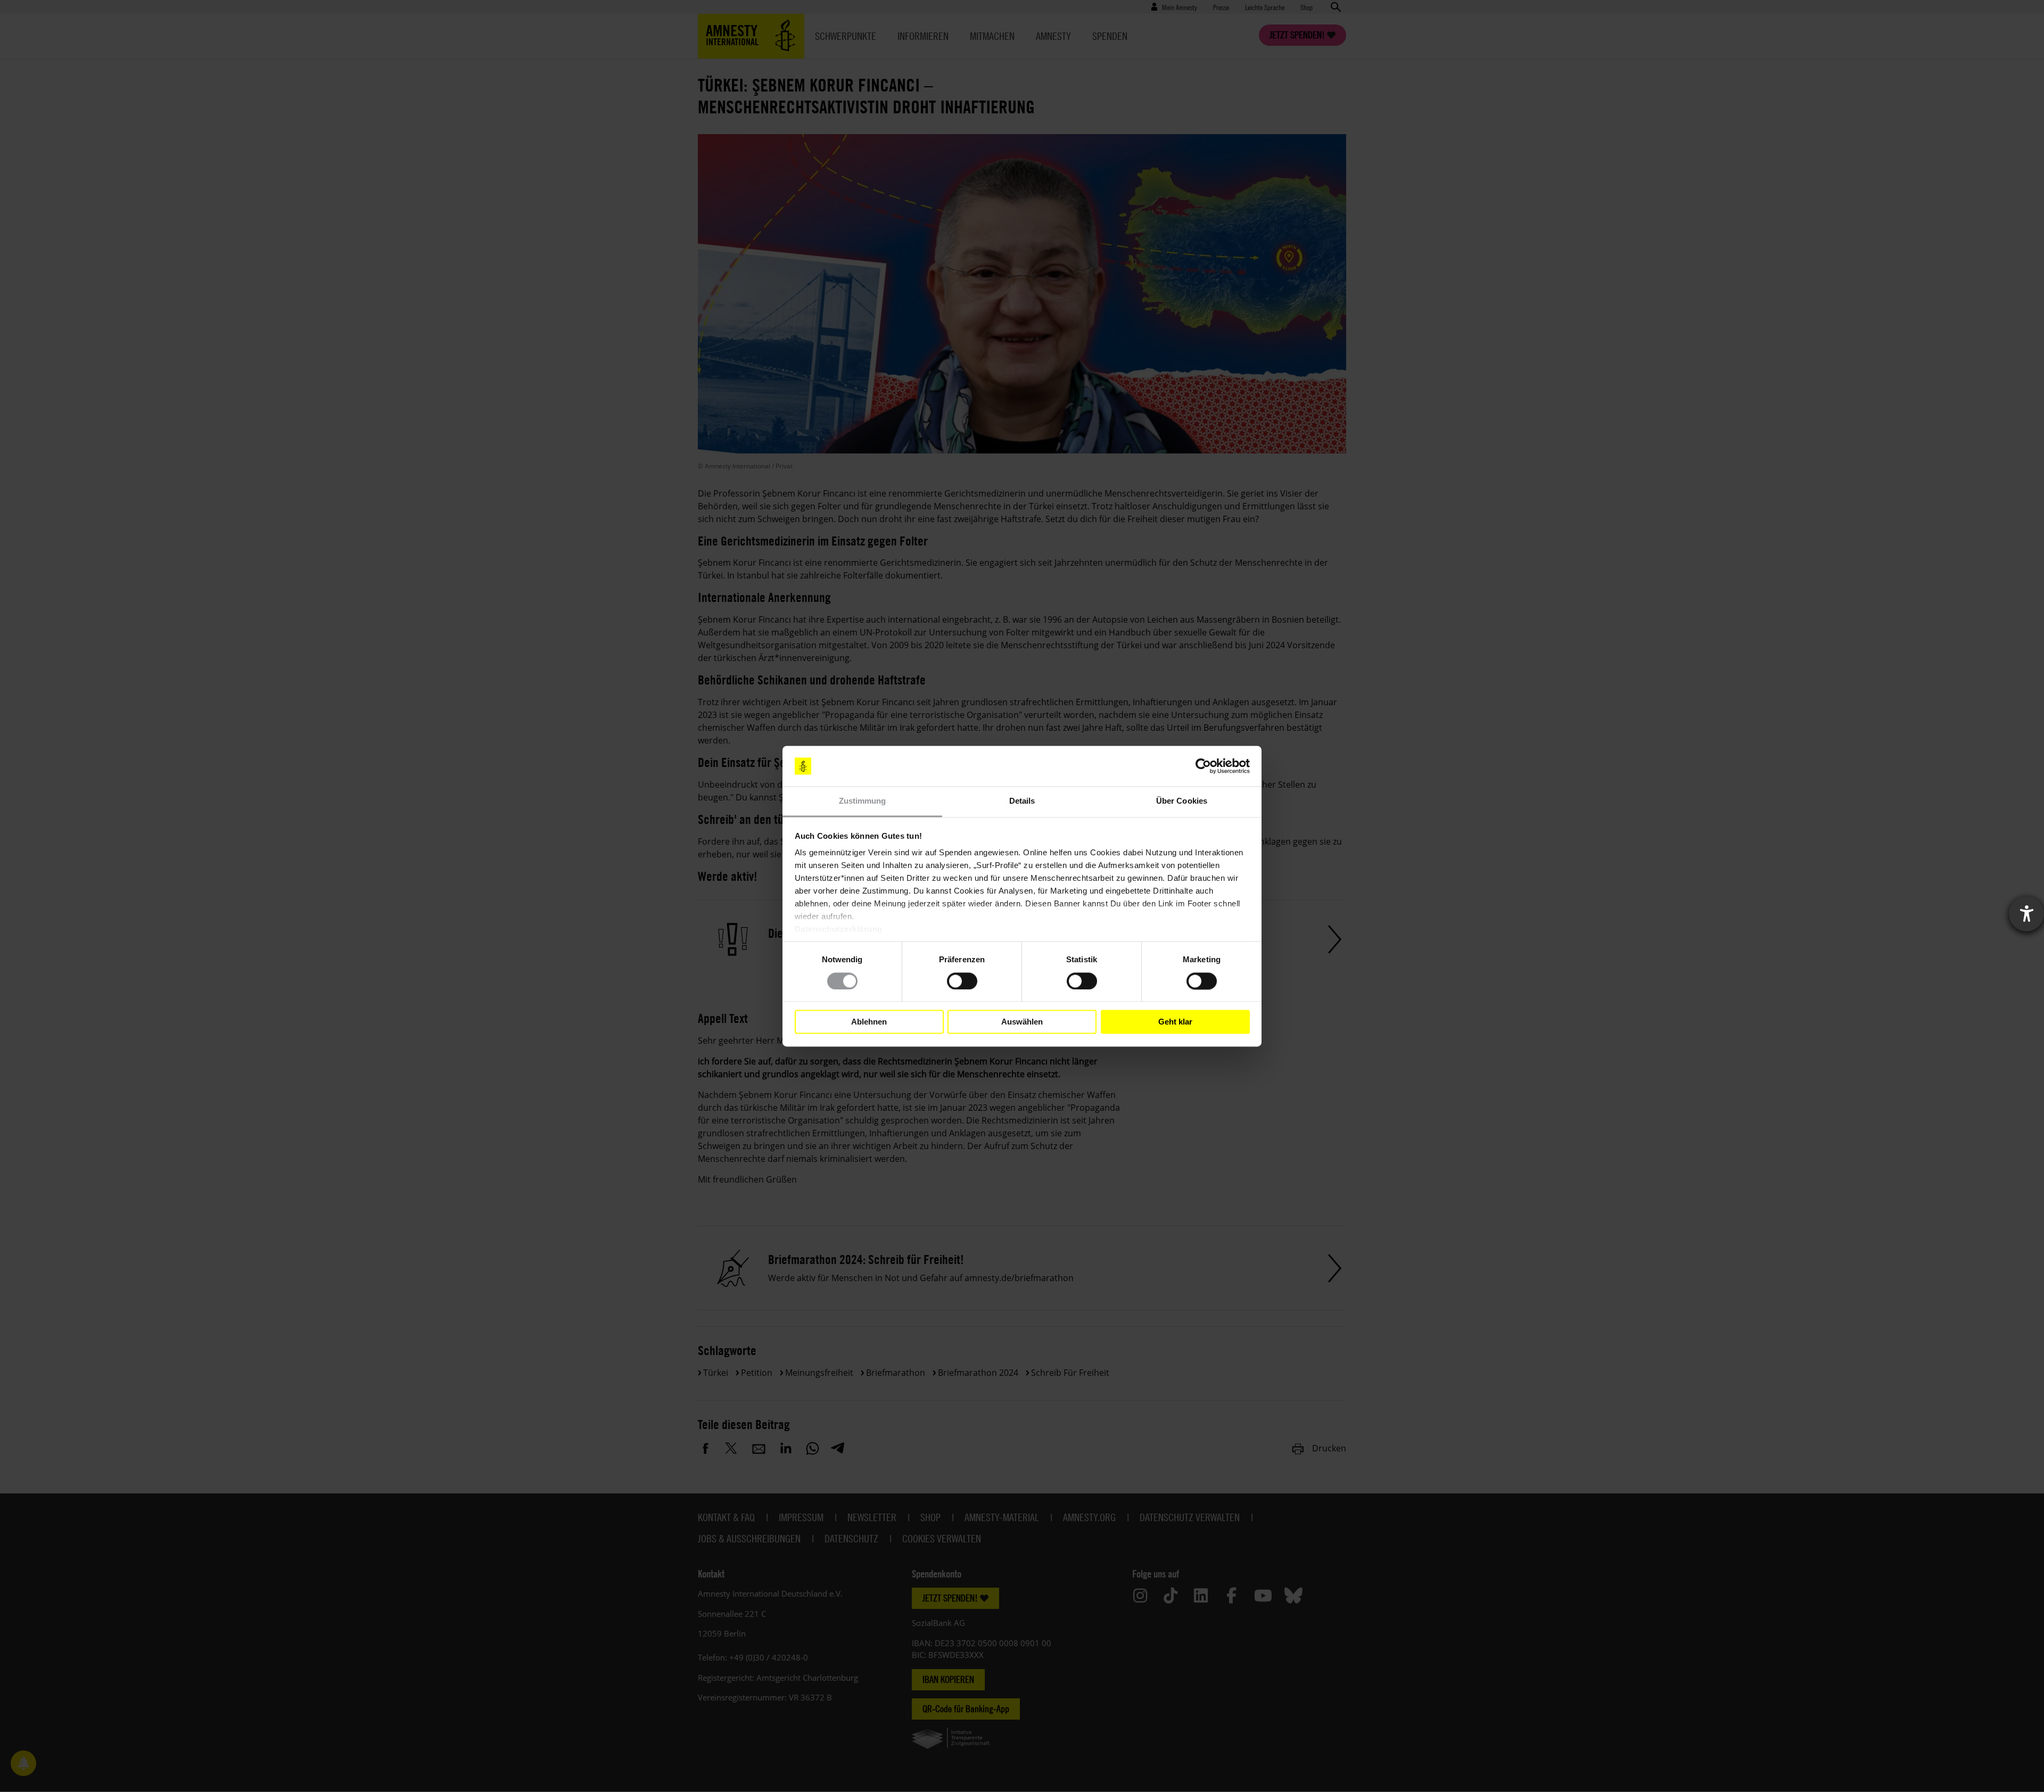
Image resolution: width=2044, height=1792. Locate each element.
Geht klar (1175, 1022)
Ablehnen (869, 1022)
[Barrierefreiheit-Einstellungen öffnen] (2026, 914)
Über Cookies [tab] (1182, 801)
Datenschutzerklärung (839, 930)
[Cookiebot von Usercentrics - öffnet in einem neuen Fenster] (1203, 766)
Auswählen (1022, 1022)
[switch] (962, 981)
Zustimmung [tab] (863, 801)
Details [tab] (1022, 801)
